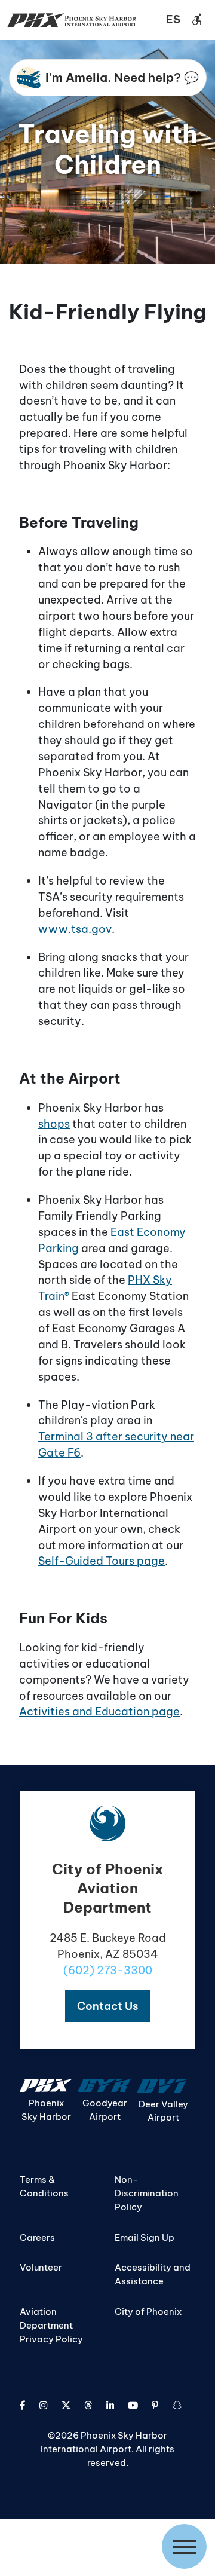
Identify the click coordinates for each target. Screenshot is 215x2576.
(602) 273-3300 (108, 1970)
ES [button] (173, 19)
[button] (107, 2006)
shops (54, 1124)
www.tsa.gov (75, 929)
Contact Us (107, 2006)
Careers (37, 2237)
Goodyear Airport (105, 2110)
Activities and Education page (99, 1711)
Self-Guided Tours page (102, 1561)
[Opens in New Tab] (23, 2405)
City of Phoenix (148, 2312)
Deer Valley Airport (163, 2111)
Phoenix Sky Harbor (46, 2110)
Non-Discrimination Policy (147, 2193)
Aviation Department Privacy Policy (51, 2325)
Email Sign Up (145, 2237)
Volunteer (41, 2267)
